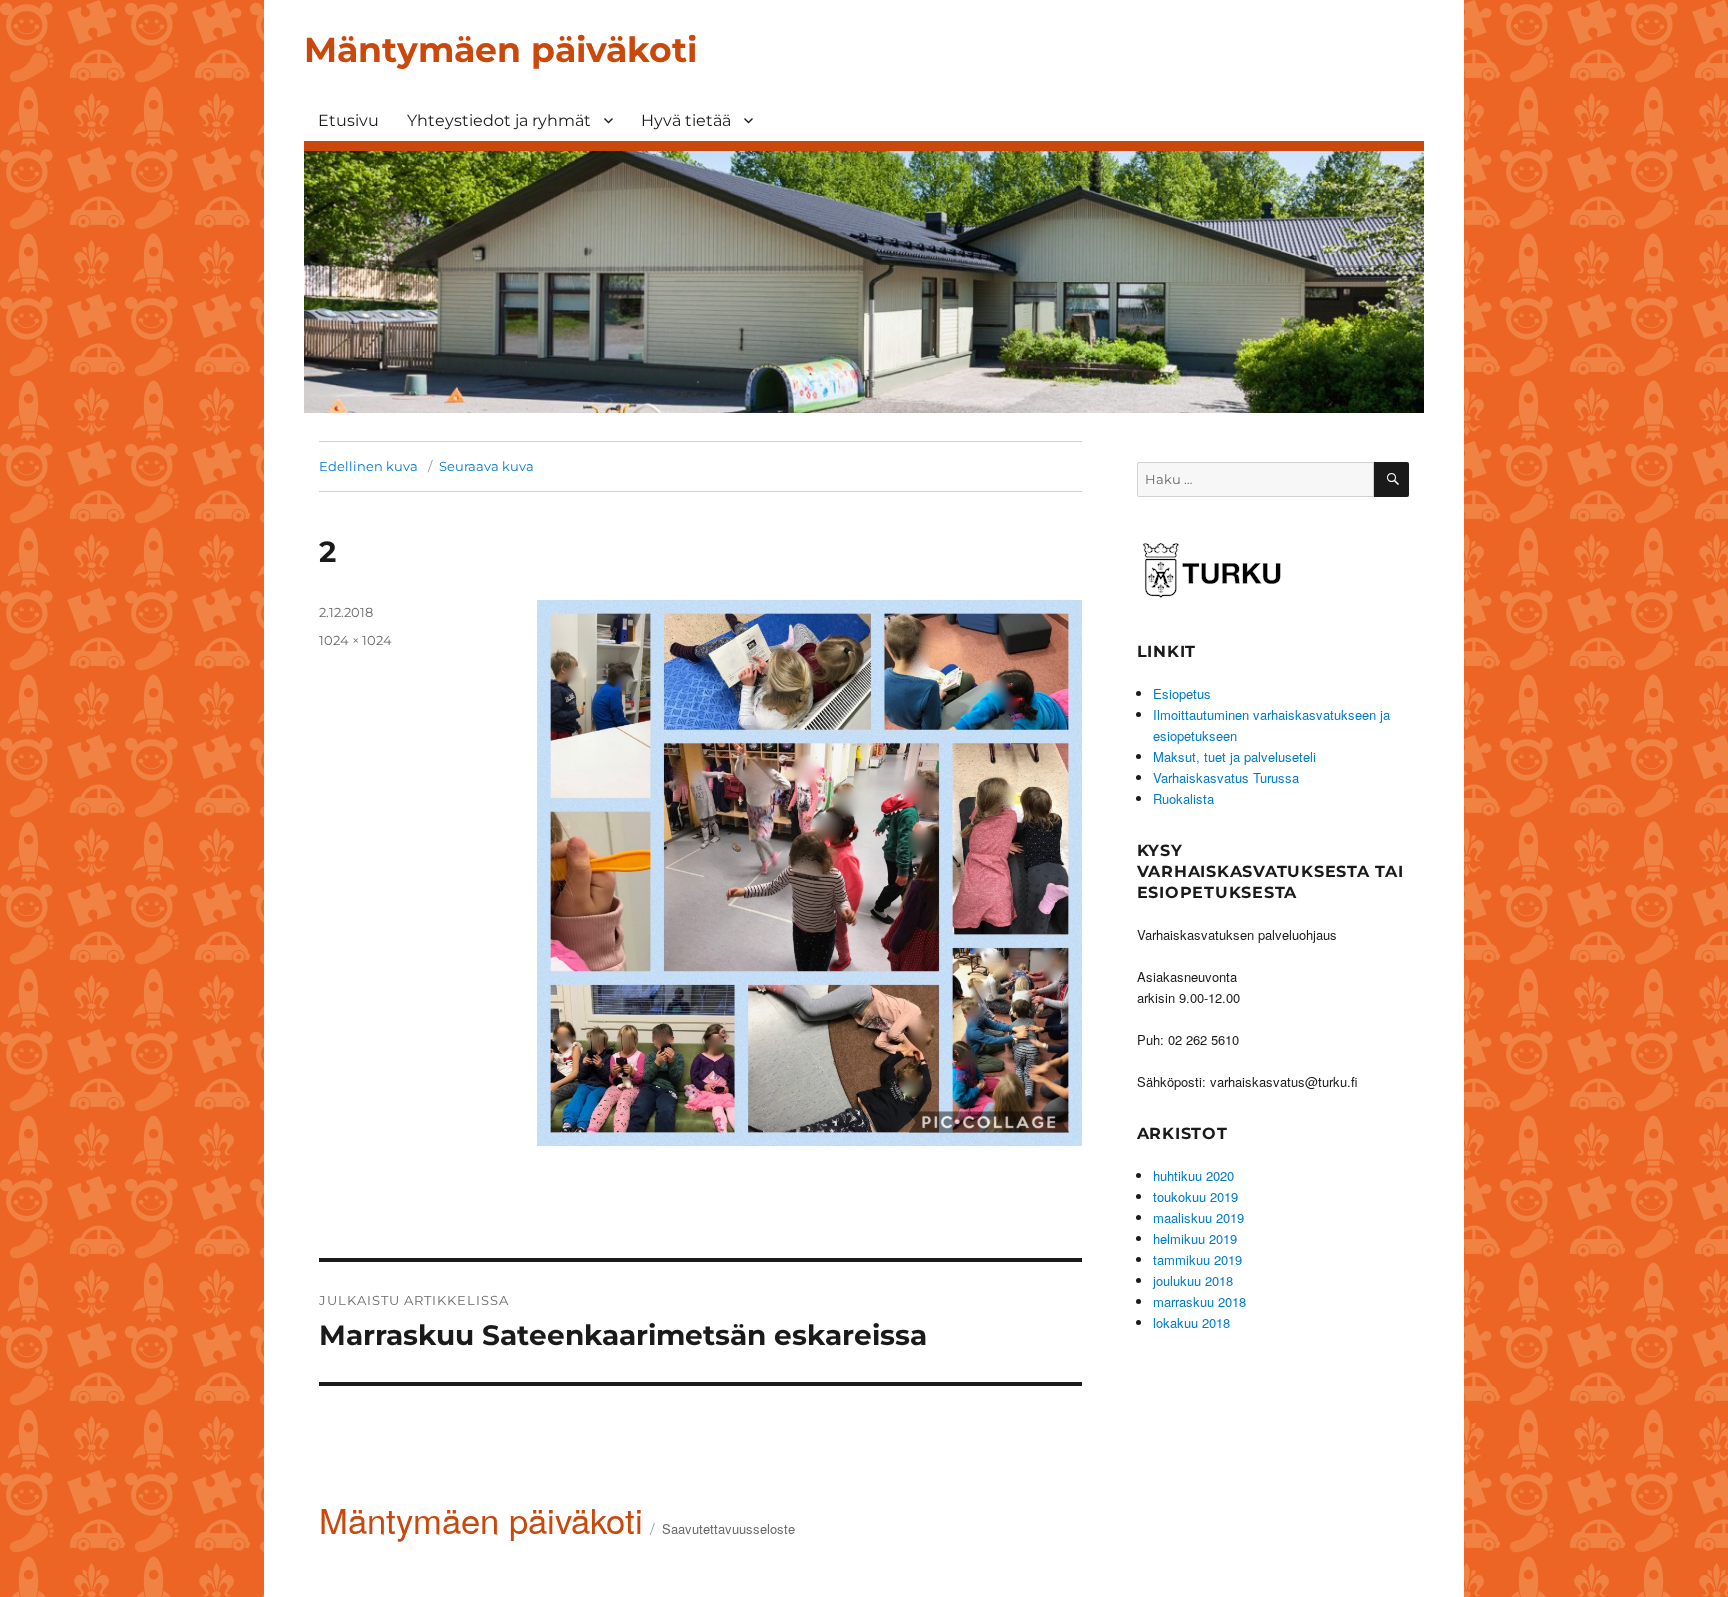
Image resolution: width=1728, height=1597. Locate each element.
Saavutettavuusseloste (728, 1528)
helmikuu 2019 (1195, 1238)
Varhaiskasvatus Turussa (1226, 777)
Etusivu (348, 120)
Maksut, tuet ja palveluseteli (1234, 756)
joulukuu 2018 (1193, 1280)
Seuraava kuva (486, 466)
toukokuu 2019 (1195, 1196)
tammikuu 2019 (1197, 1259)
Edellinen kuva (368, 466)
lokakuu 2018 (1191, 1322)
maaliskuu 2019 (1198, 1217)
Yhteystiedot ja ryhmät (499, 120)
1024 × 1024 (355, 640)
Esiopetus (1182, 693)
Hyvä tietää (686, 120)
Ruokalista (1183, 798)
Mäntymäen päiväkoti (500, 49)
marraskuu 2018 (1199, 1301)
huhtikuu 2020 (1193, 1175)
